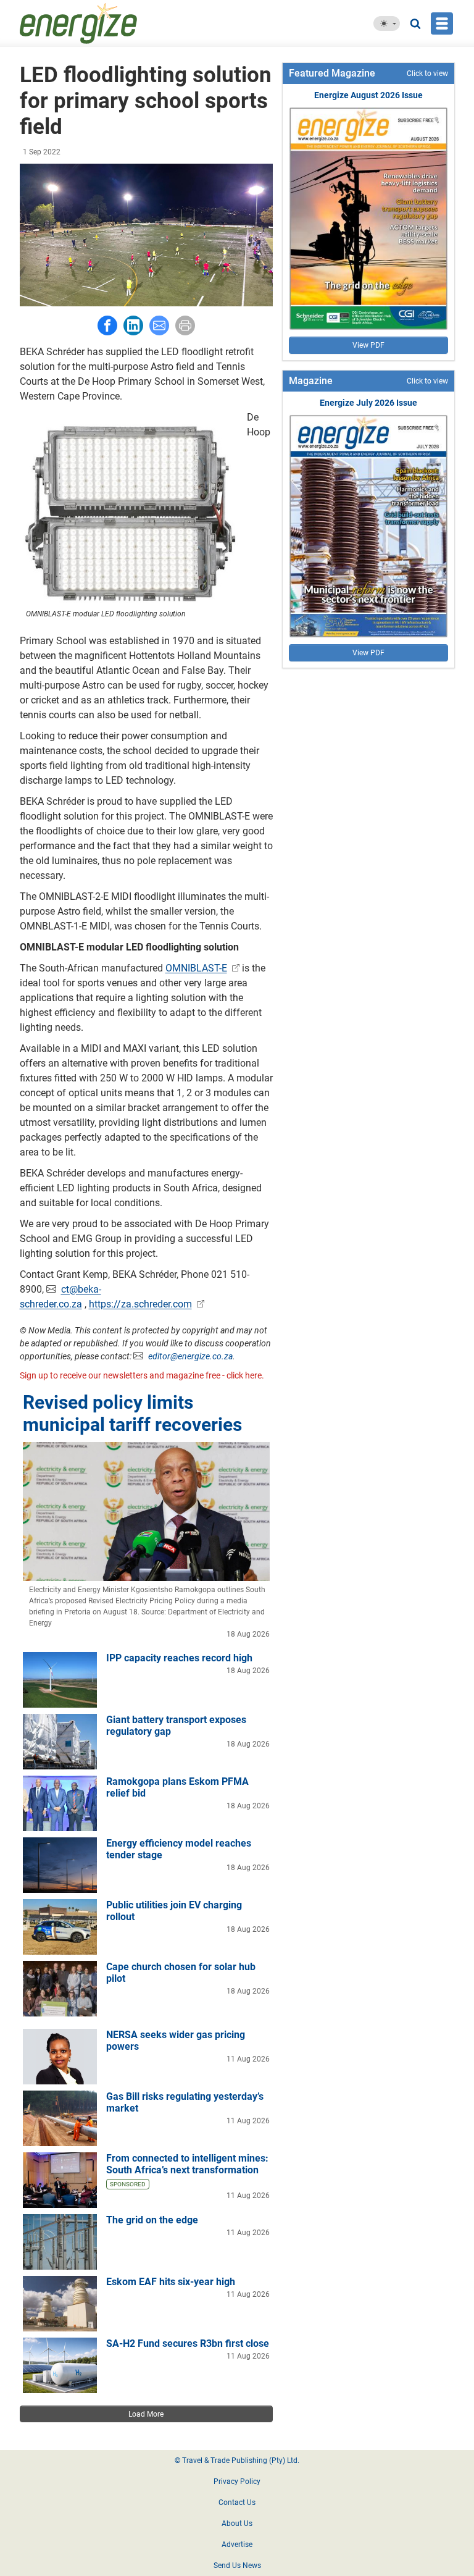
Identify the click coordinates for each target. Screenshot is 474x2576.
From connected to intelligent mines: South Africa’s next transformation (187, 2164)
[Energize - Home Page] (108, 23)
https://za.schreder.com (140, 1304)
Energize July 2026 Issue (368, 403)
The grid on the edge (152, 2220)
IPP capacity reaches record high (179, 1658)
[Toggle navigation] (442, 23)
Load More (146, 2414)
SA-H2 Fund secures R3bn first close (188, 2343)
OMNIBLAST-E (196, 968)
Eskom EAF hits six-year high (171, 2282)
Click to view (427, 73)
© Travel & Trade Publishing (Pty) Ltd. (237, 2461)
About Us (237, 2524)
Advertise (237, 2545)
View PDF (368, 345)
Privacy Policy (237, 2482)
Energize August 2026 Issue (368, 95)
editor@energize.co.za (190, 1356)
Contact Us (237, 2503)
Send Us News (237, 2566)
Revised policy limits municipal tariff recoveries (132, 1413)
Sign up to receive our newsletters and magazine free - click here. (142, 1375)
